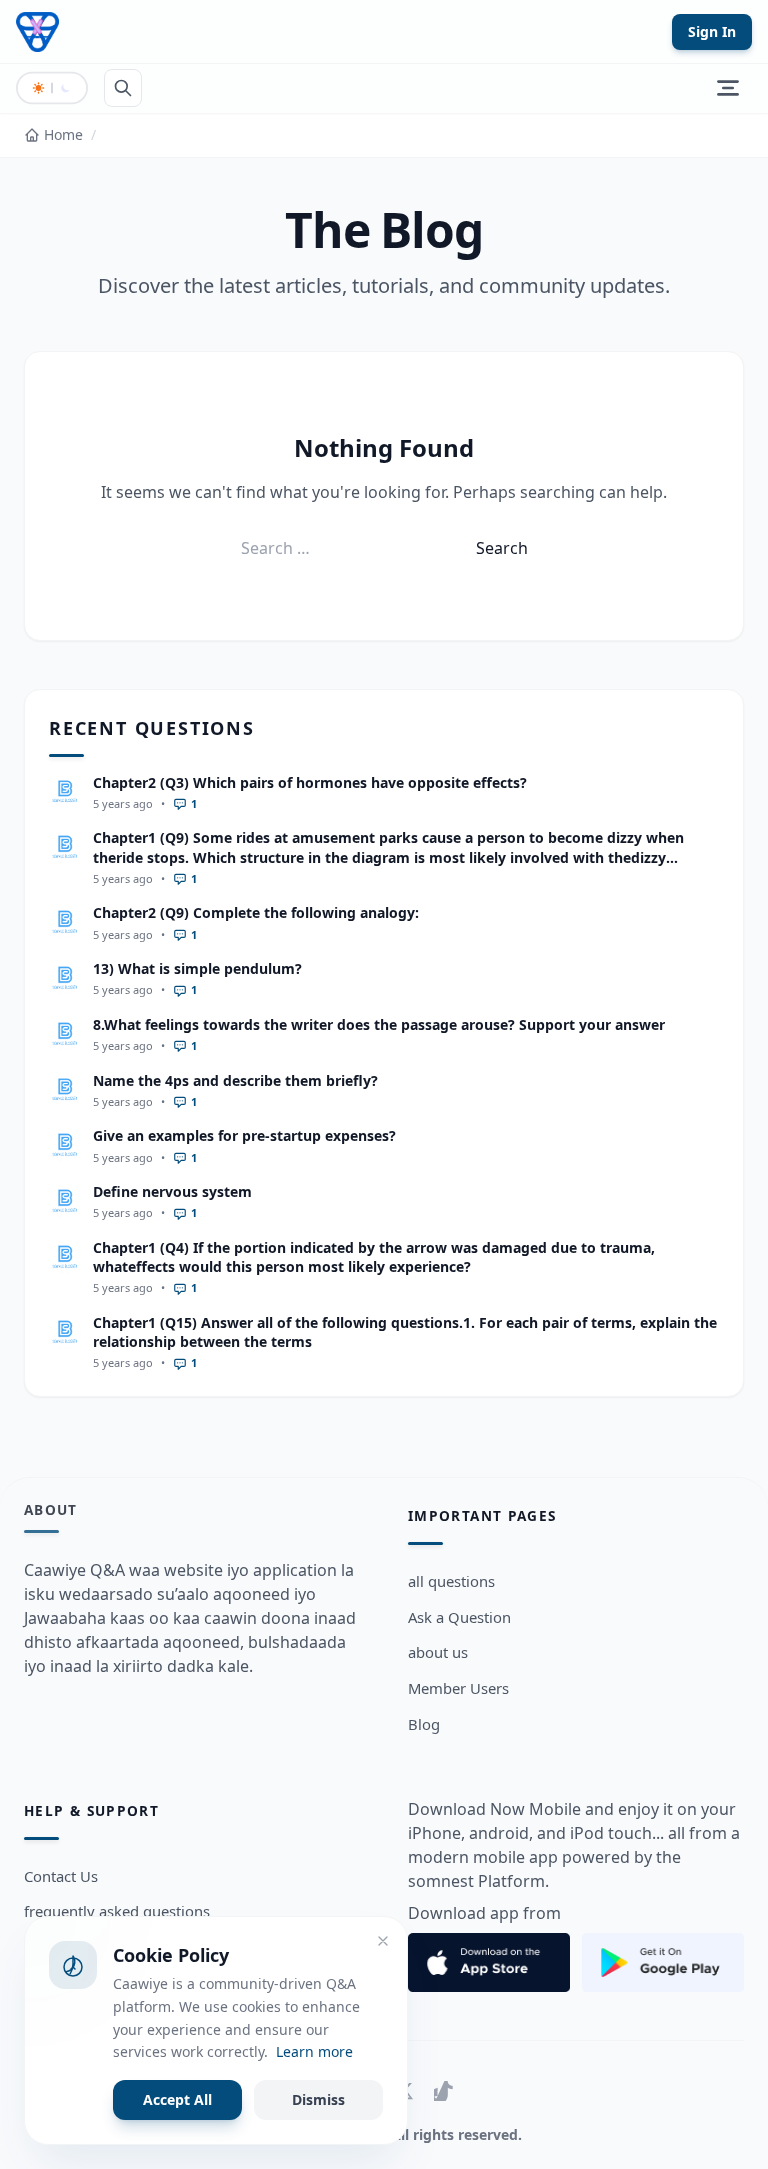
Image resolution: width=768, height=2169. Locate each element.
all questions (451, 1581)
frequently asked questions (117, 1911)
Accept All (177, 2099)
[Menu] (728, 88)
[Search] (123, 88)
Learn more (314, 2051)
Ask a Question (459, 1617)
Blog (424, 1724)
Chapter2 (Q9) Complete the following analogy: (256, 912)
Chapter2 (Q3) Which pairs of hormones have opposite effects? (310, 782)
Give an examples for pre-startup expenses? (244, 1135)
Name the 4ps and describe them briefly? (235, 1080)
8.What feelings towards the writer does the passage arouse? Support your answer (379, 1024)
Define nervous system (172, 1191)
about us (438, 1652)
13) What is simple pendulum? (197, 968)
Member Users (458, 1688)
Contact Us (61, 1876)
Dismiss (318, 2099)
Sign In (712, 31)
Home (63, 134)
